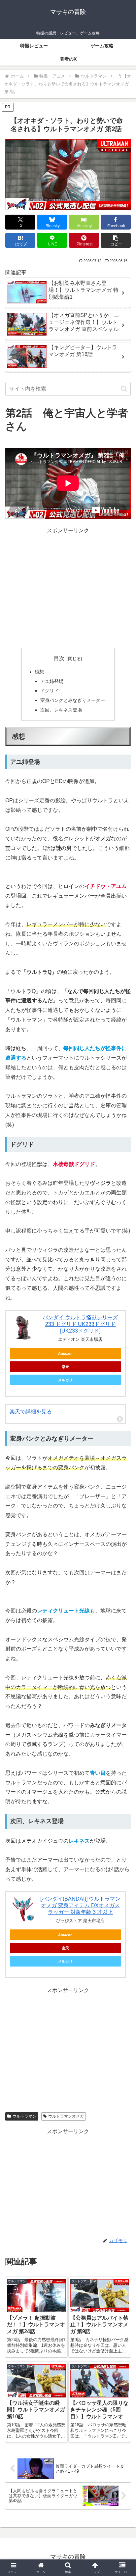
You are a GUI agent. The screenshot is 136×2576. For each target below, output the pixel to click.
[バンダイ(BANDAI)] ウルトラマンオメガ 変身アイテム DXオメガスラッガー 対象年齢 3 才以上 (80, 1905)
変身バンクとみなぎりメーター (73, 700)
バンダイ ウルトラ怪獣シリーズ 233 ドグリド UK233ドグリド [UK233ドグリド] (80, 1324)
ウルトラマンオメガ (66, 2116)
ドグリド (50, 691)
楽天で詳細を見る (31, 1412)
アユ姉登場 (52, 681)
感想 (39, 672)
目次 (59, 658)
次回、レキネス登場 (61, 710)
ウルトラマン (24, 2116)
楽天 (65, 1367)
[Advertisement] (68, 588)
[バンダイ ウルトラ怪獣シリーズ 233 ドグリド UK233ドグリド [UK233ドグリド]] (23, 1328)
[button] (116, 240)
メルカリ (65, 1380)
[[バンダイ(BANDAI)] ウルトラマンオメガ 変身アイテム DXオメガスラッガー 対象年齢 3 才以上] (23, 1909)
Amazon (65, 1353)
